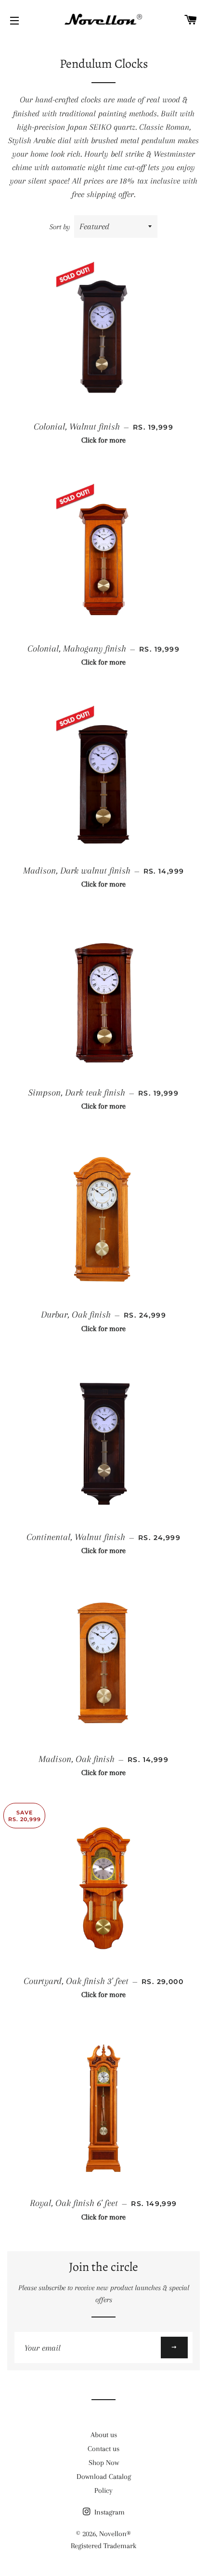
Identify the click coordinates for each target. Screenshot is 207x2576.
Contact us (103, 2449)
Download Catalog (104, 2477)
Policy (103, 2490)
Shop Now (104, 2463)
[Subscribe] (174, 2348)
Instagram (109, 2512)
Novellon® (115, 2534)
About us (104, 2435)
